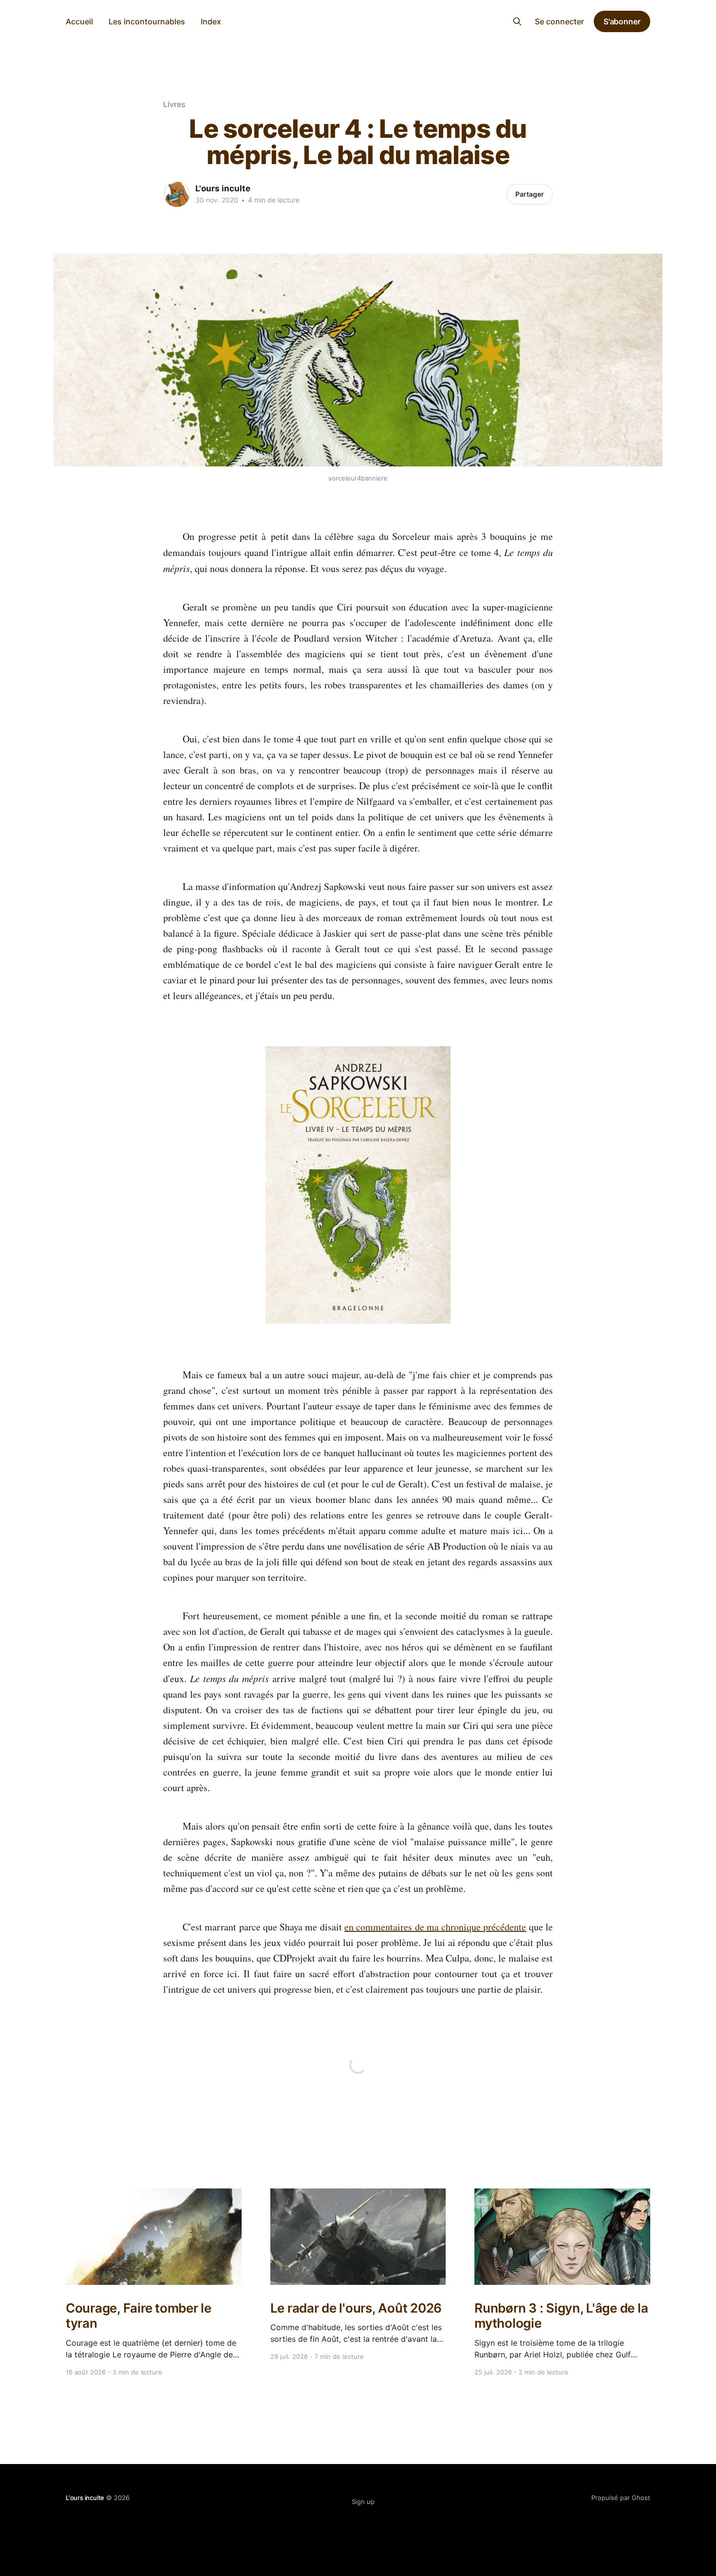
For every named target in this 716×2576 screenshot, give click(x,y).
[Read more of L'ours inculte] (177, 194)
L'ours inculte (358, 20)
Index (211, 21)
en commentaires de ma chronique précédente (435, 1927)
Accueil (79, 21)
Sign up (363, 2502)
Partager (530, 194)
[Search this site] (517, 21)
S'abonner (622, 21)
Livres (174, 104)
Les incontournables (147, 21)
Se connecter (559, 21)
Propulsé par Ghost (621, 2498)
